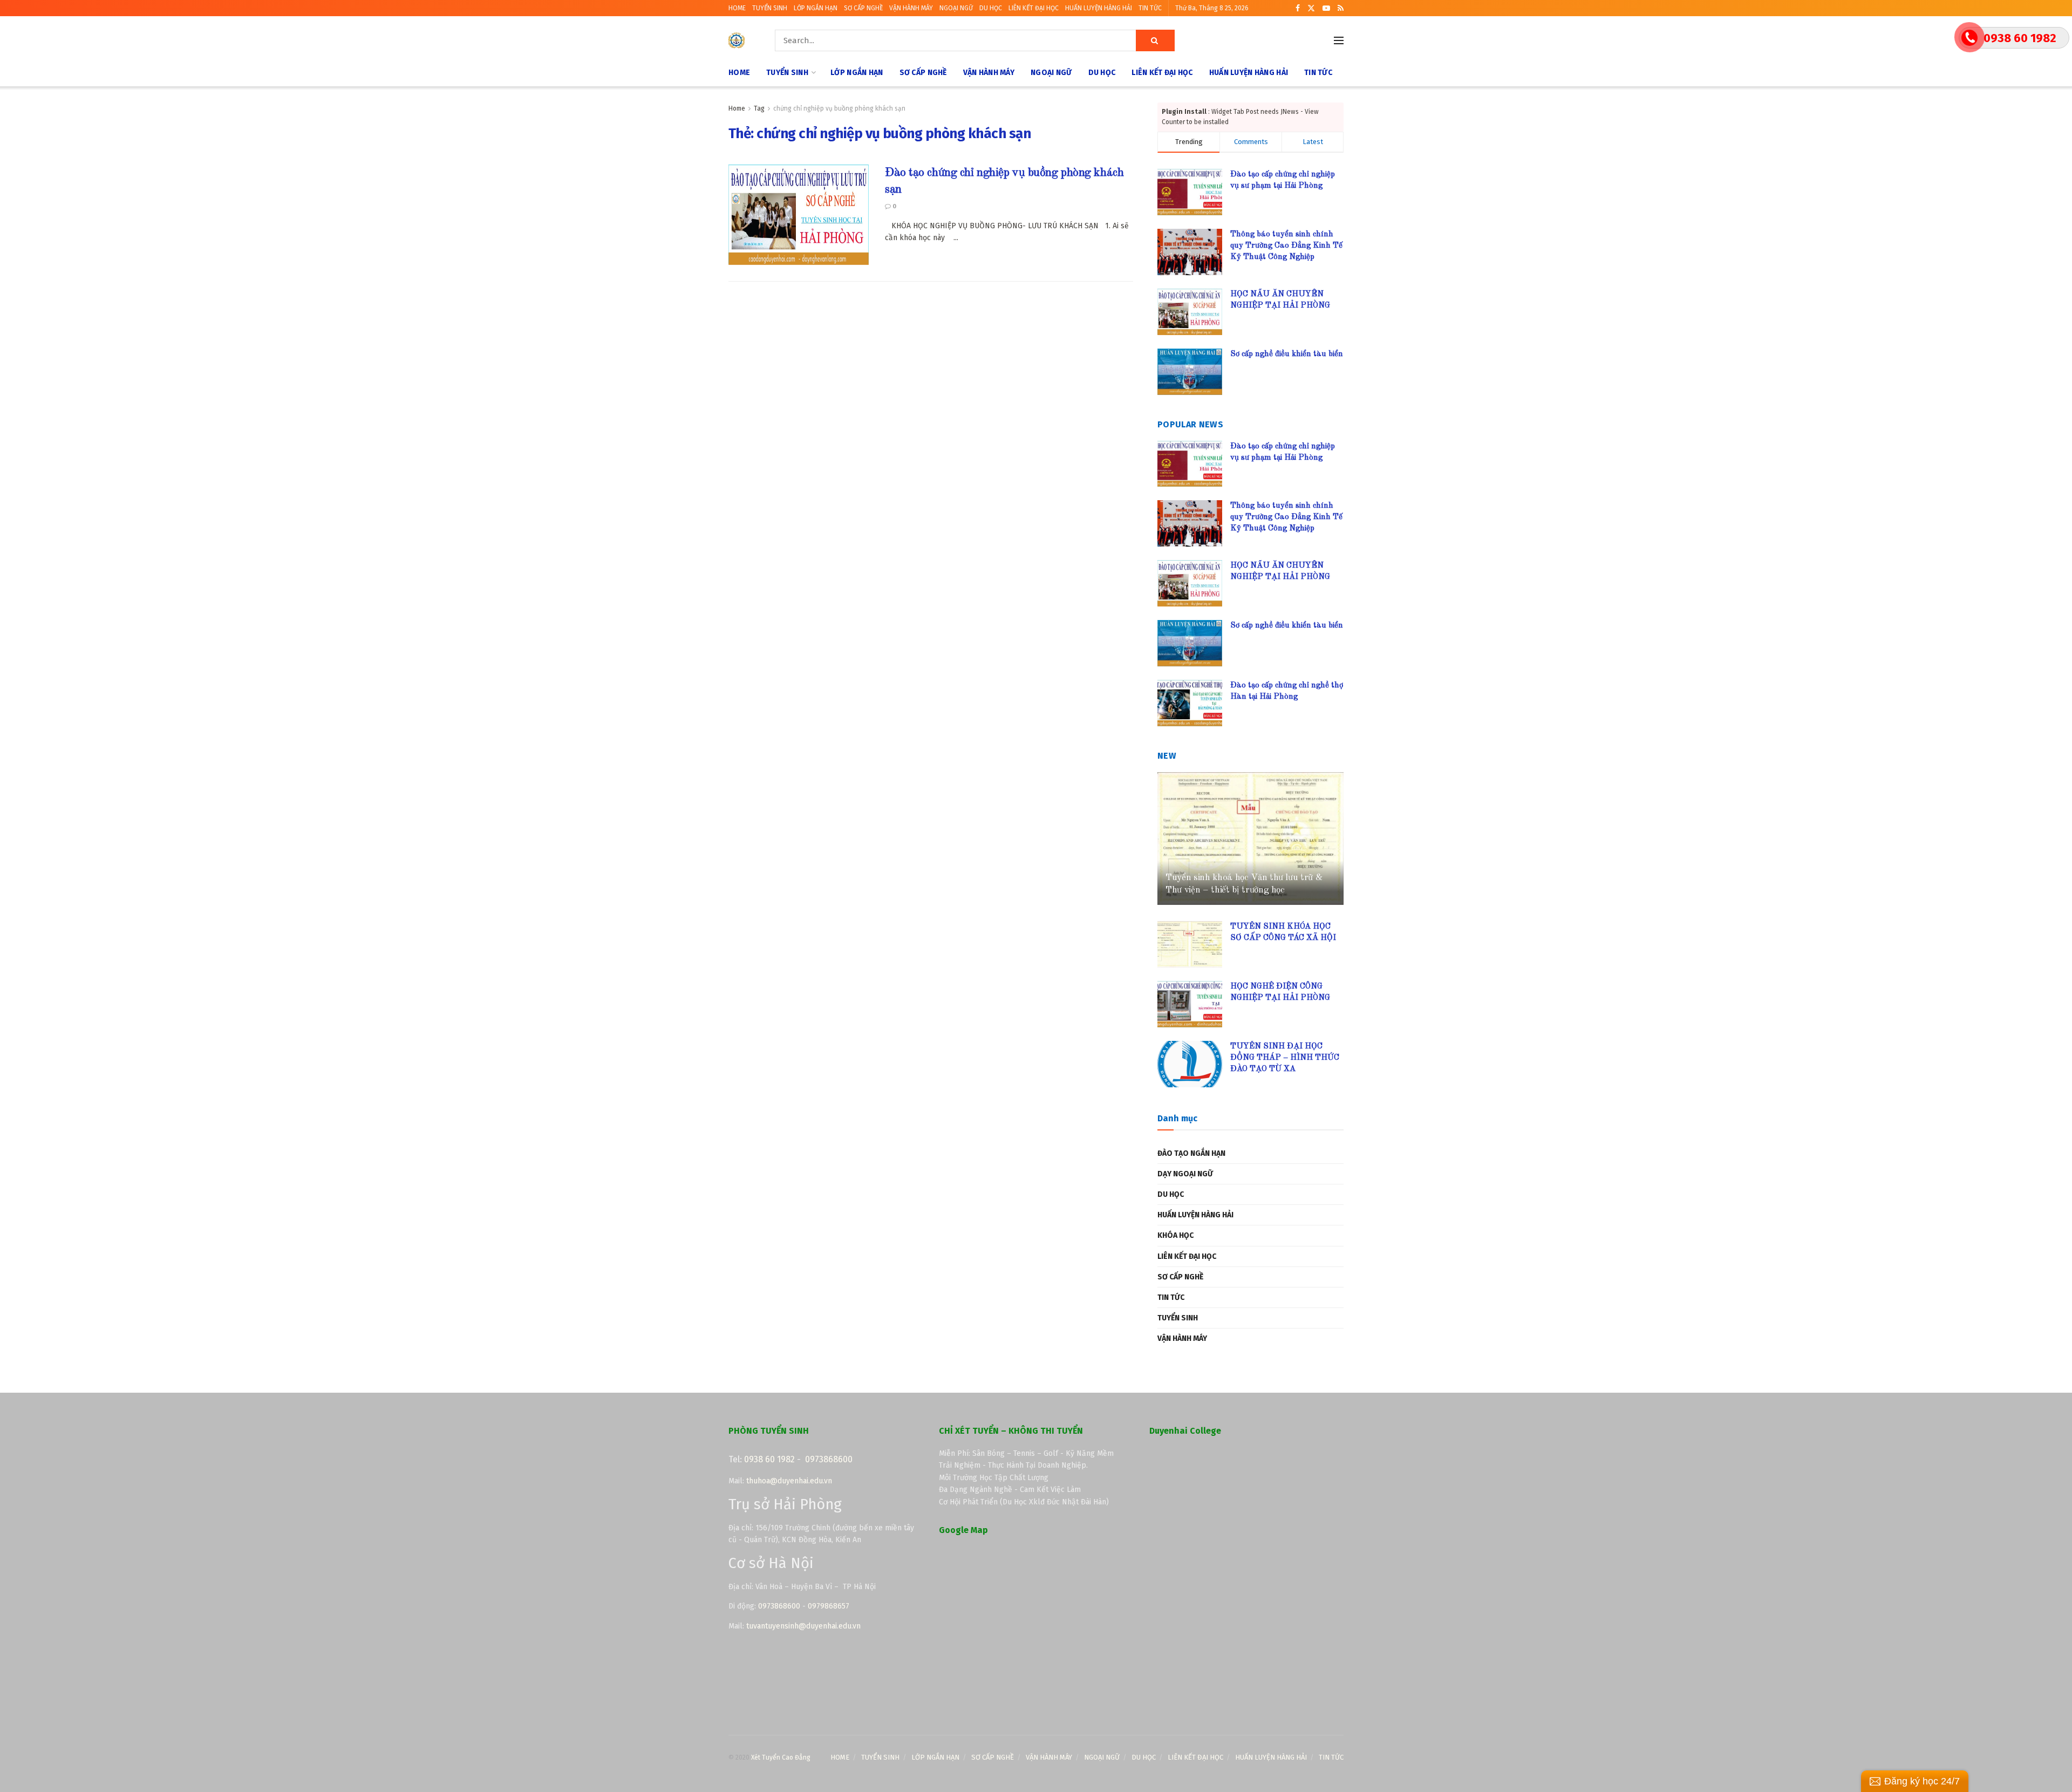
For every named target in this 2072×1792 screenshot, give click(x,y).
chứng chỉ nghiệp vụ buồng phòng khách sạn (839, 108)
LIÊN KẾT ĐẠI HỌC (1034, 8)
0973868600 (829, 1459)
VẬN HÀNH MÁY (911, 8)
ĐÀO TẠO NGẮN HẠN (1191, 1153)
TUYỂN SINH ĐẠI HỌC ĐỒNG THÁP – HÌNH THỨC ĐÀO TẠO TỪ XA (1285, 1058)
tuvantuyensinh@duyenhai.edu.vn (805, 1626)
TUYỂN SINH (770, 8)
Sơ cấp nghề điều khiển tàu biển (1287, 354)
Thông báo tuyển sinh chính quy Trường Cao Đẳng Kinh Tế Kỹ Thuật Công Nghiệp (1286, 246)
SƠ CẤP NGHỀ (863, 8)
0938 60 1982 (769, 1459)
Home (737, 108)
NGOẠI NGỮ (956, 8)
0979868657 (829, 1606)
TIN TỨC (1150, 8)
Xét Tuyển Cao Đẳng (781, 1757)
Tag (759, 108)
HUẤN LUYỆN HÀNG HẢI (1099, 8)
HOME (737, 8)
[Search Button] (1155, 40)
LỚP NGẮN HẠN (816, 8)
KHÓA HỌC (1175, 1235)
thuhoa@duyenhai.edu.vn (789, 1481)
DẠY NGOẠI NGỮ (1185, 1174)
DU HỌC (991, 8)
